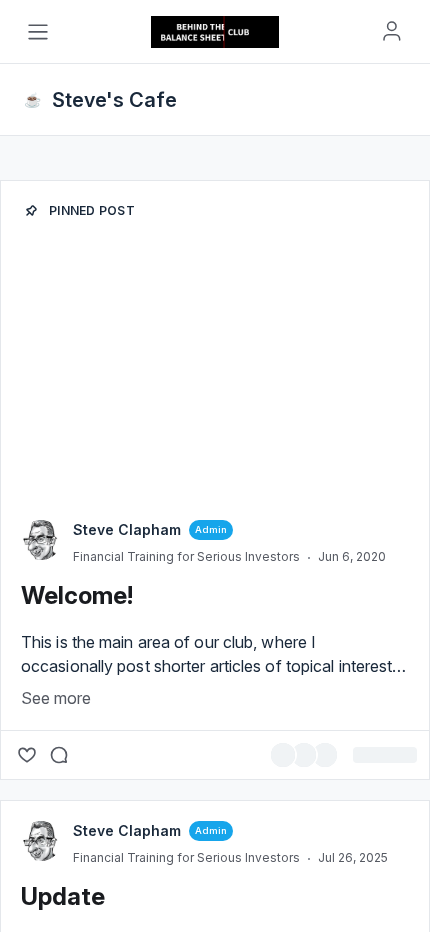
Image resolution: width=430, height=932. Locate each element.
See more (56, 698)
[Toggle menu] (38, 32)
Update (63, 896)
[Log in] (392, 31)
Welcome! (77, 595)
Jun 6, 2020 (352, 556)
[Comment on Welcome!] (59, 755)
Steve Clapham (127, 529)
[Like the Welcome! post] (27, 755)
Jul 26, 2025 (353, 857)
